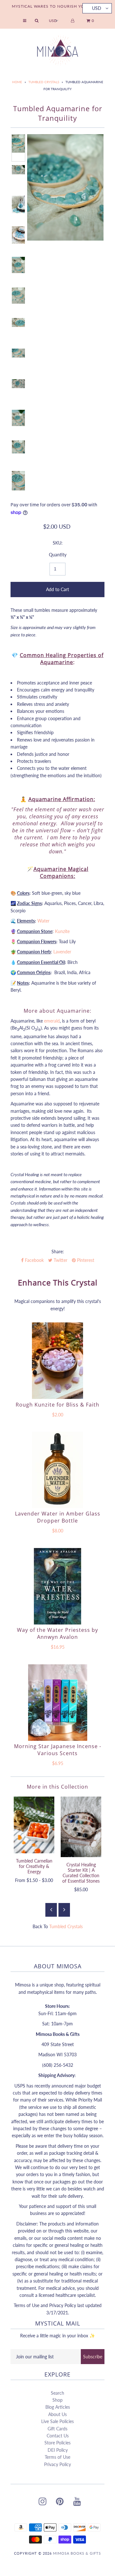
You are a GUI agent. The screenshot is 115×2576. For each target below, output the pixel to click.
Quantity (58, 555)
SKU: (58, 543)
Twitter (60, 1260)
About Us (57, 2414)
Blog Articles (58, 2407)
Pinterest (85, 1260)
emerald (52, 1021)
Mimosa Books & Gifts (77, 2553)
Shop (57, 2400)
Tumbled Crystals (44, 82)
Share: (58, 1252)
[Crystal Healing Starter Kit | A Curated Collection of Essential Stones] (81, 1827)
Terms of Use (57, 2457)
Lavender (62, 952)
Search (57, 2393)
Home (17, 82)
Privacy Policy (57, 2464)
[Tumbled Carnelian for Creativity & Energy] (34, 1825)
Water (43, 921)
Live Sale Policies (57, 2421)
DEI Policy (58, 2450)
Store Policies (57, 2443)
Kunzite (62, 931)
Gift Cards (57, 2429)
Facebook (34, 1260)
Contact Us (58, 2436)
